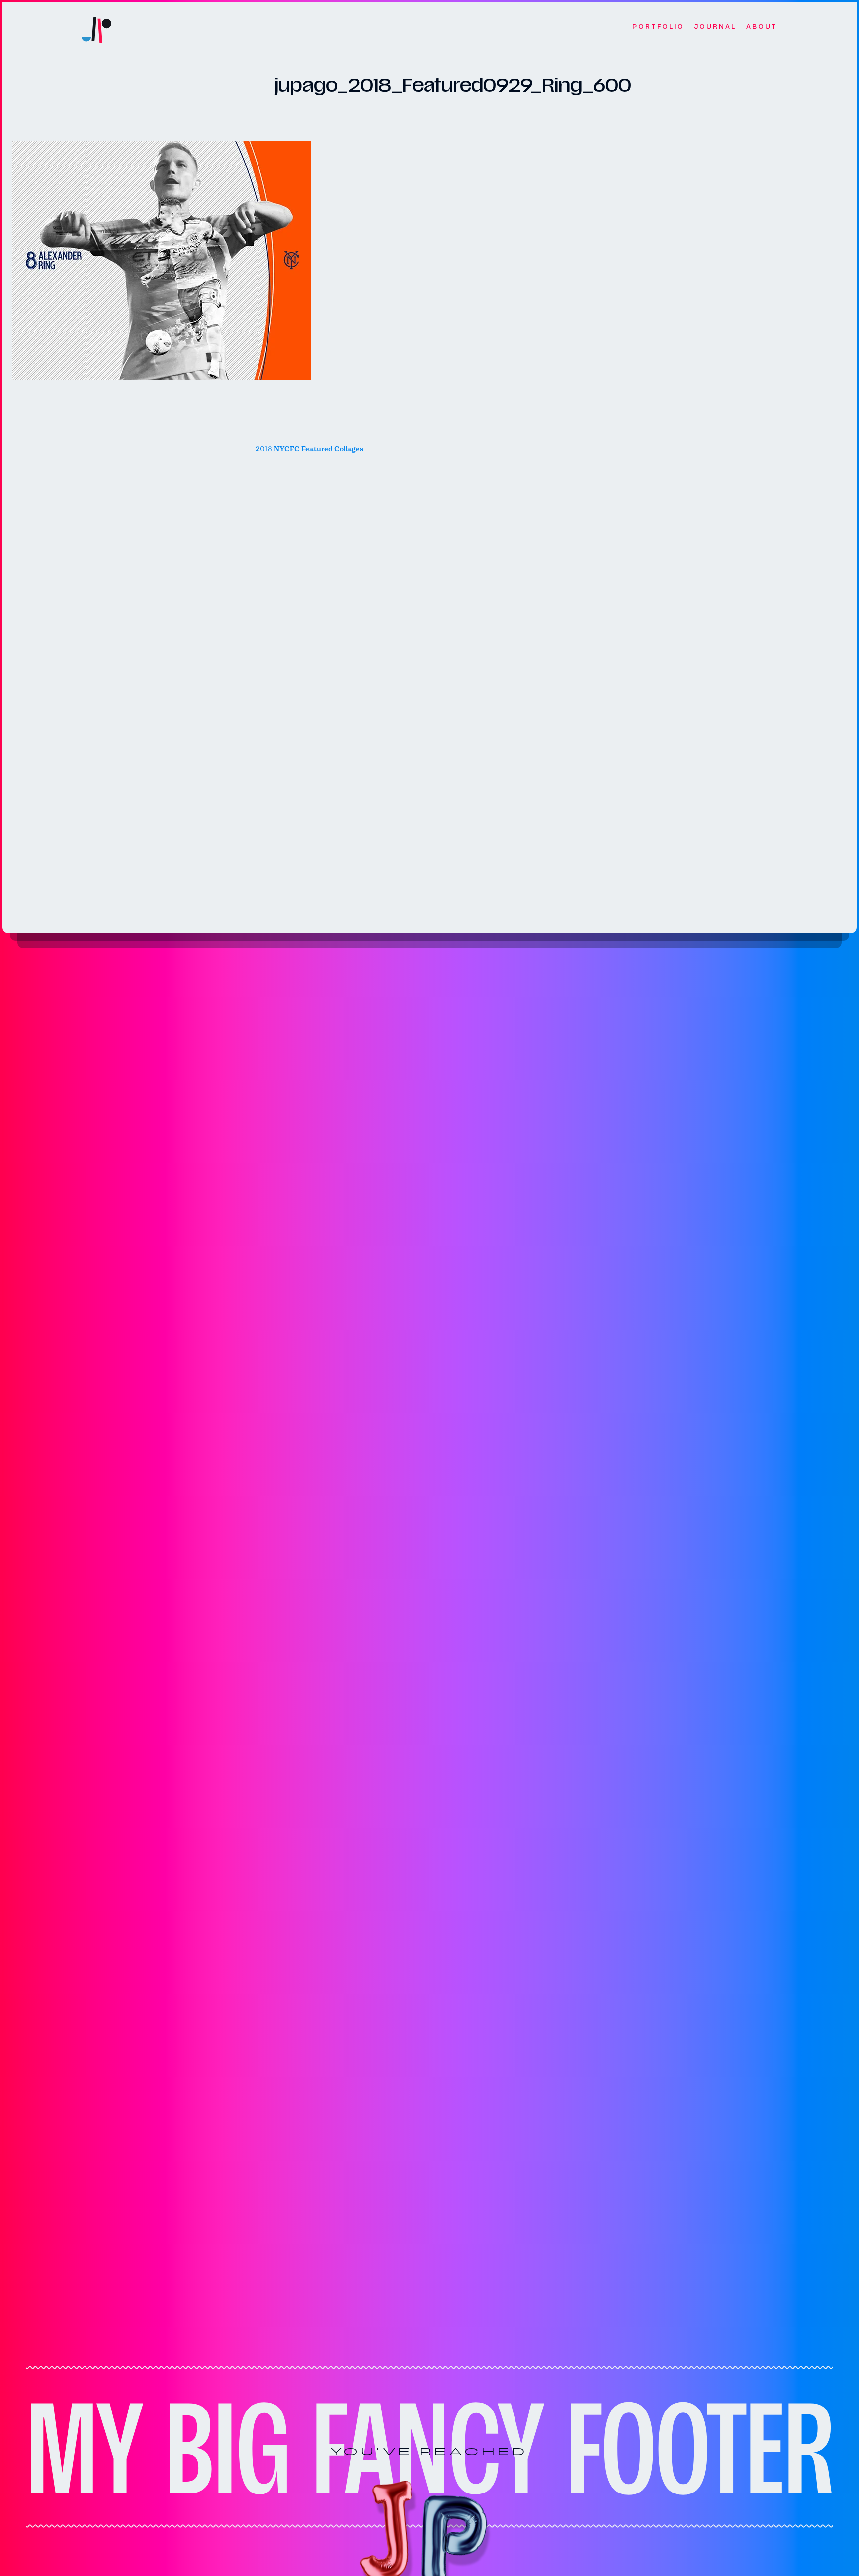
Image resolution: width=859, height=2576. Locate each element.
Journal (715, 27)
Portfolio (658, 27)
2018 (309, 449)
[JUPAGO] (96, 27)
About (762, 27)
